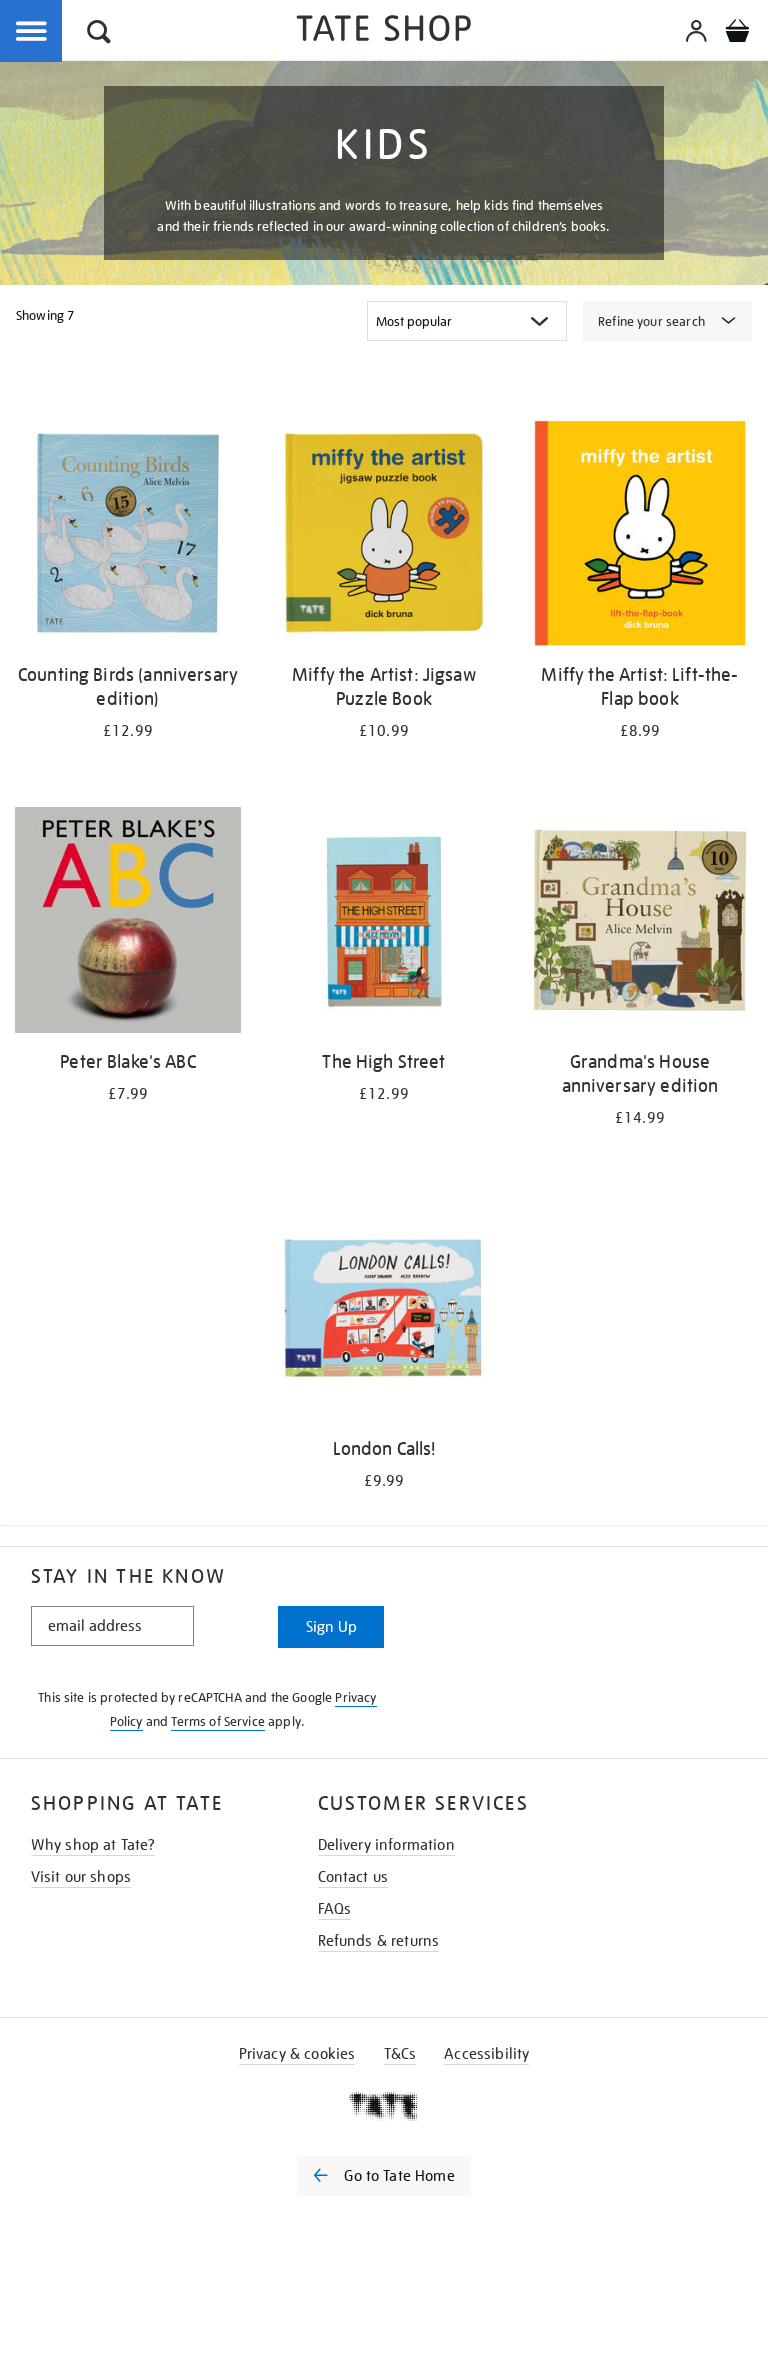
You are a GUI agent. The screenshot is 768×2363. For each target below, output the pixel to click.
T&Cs (400, 2054)
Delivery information (386, 1845)
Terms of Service (218, 1721)
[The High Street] (384, 923)
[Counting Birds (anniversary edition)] (128, 536)
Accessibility (486, 2054)
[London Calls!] (384, 1310)
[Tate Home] (384, 2106)
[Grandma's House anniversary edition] (640, 923)
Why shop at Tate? (93, 1845)
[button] (99, 34)
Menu (32, 32)
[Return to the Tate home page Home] (384, 31)
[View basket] (737, 34)
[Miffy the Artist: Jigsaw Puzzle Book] (384, 536)
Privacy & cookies (297, 2054)
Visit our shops (81, 1877)
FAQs (335, 1909)
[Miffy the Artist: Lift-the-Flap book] (640, 536)
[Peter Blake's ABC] (128, 923)
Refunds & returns (379, 1941)
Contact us (353, 1877)
